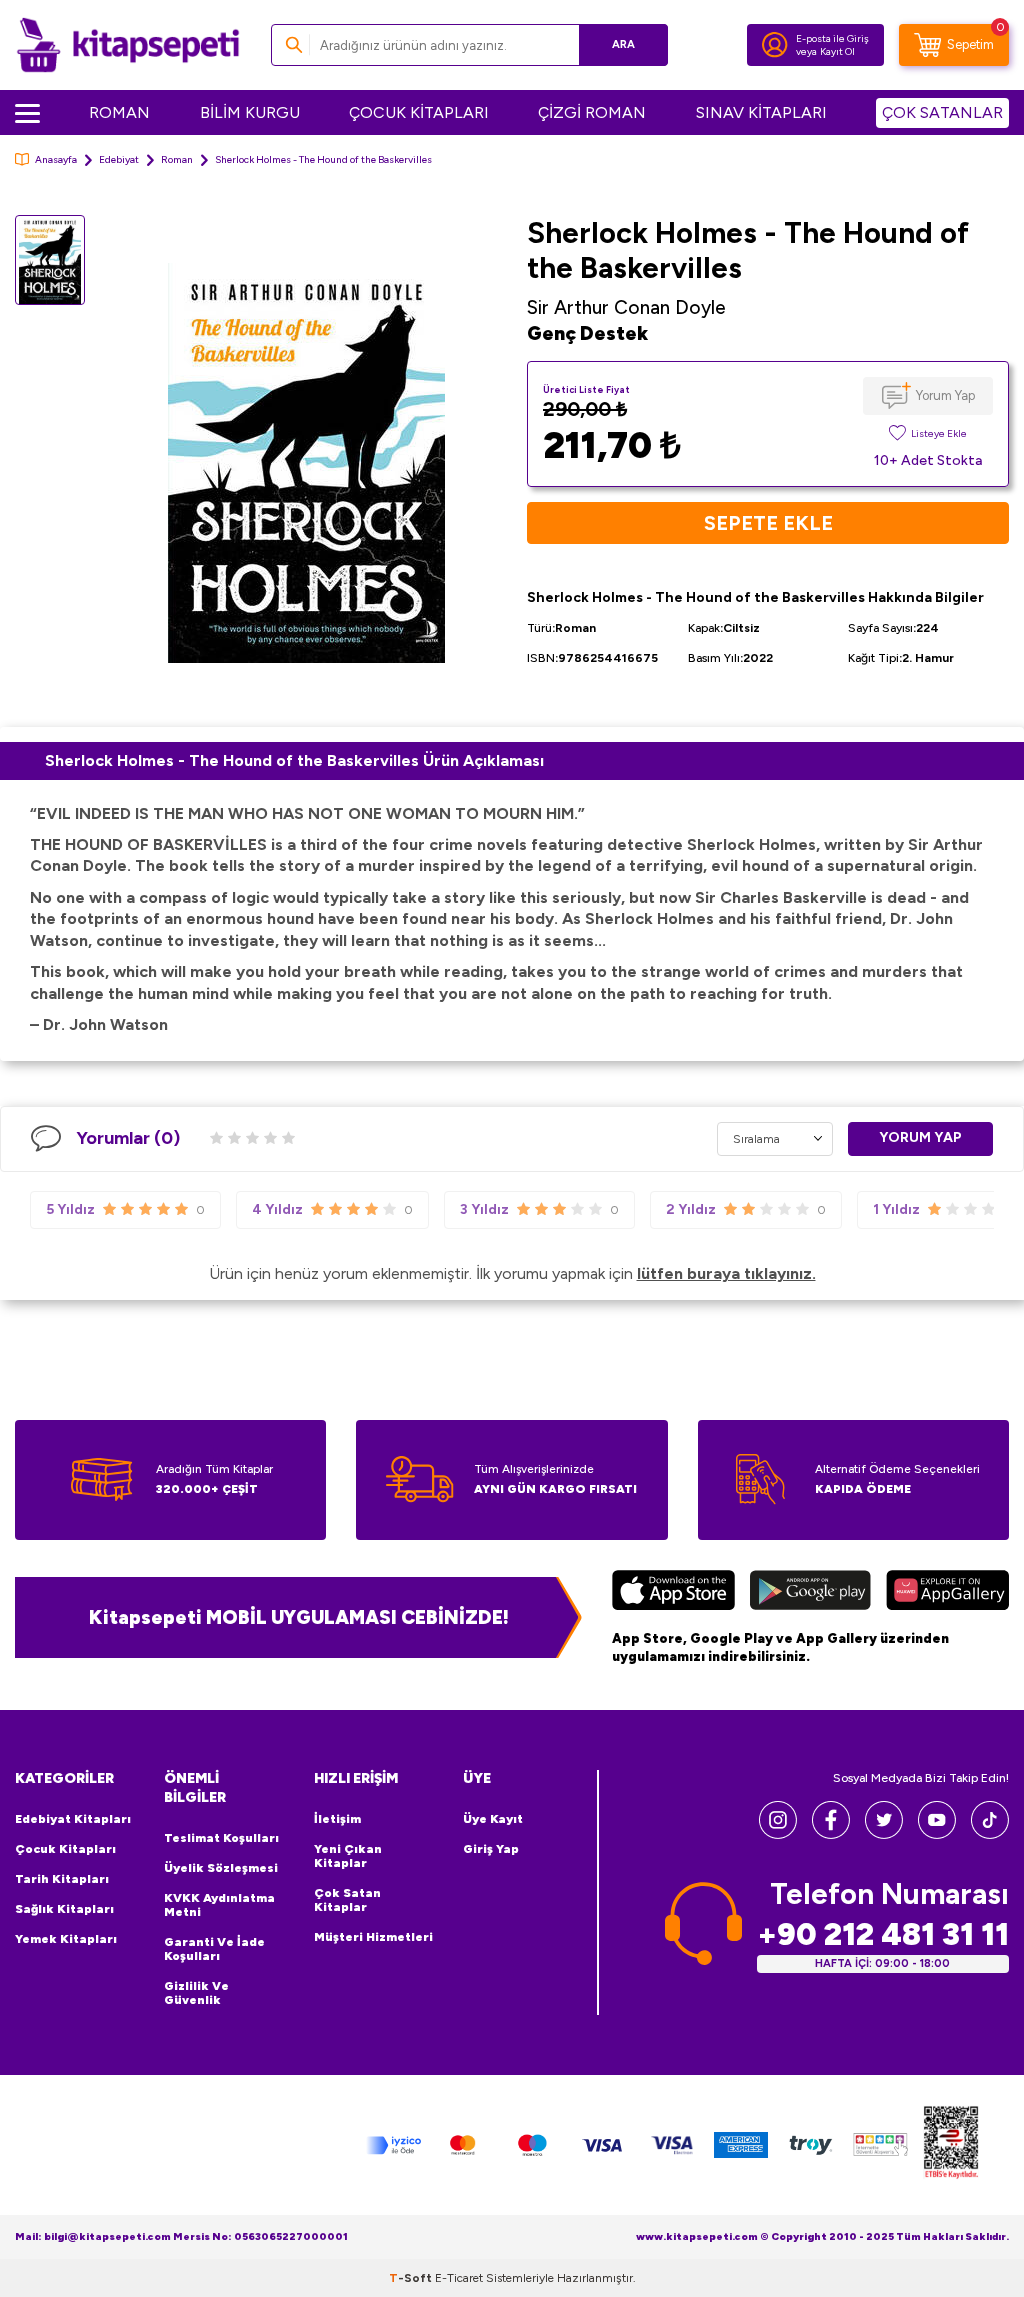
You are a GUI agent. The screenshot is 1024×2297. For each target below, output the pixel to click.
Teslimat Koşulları (221, 1838)
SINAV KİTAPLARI (761, 112)
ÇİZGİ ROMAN (592, 112)
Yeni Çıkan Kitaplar (348, 1856)
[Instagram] (778, 1833)
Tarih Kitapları (62, 1879)
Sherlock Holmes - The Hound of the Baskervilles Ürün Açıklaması (294, 760)
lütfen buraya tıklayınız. (726, 1273)
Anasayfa (56, 159)
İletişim (337, 1819)
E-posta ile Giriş (832, 38)
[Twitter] (884, 1833)
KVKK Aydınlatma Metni (219, 1905)
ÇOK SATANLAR (942, 112)
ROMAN (119, 112)
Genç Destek (587, 333)
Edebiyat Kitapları (73, 1819)
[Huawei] (947, 1593)
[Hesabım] (775, 45)
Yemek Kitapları (66, 1939)
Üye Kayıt (493, 1819)
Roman (177, 159)
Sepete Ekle (768, 523)
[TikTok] (990, 1833)
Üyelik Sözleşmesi (221, 1868)
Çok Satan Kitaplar (347, 1900)
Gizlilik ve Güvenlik (196, 1993)
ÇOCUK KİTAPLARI (419, 112)
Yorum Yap (945, 395)
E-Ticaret (459, 2278)
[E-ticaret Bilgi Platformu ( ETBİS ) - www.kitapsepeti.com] (951, 2145)
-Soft (412, 2278)
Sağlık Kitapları (64, 1909)
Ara (623, 44)
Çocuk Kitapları (65, 1849)
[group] (306, 463)
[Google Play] (810, 1593)
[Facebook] (831, 1833)
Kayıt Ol (837, 51)
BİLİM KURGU (250, 112)
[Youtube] (937, 1833)
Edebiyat (119, 159)
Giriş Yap (491, 1849)
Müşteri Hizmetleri (373, 1937)
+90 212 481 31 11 (883, 1934)
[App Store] (673, 1593)
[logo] (128, 45)
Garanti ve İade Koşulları (214, 1949)
